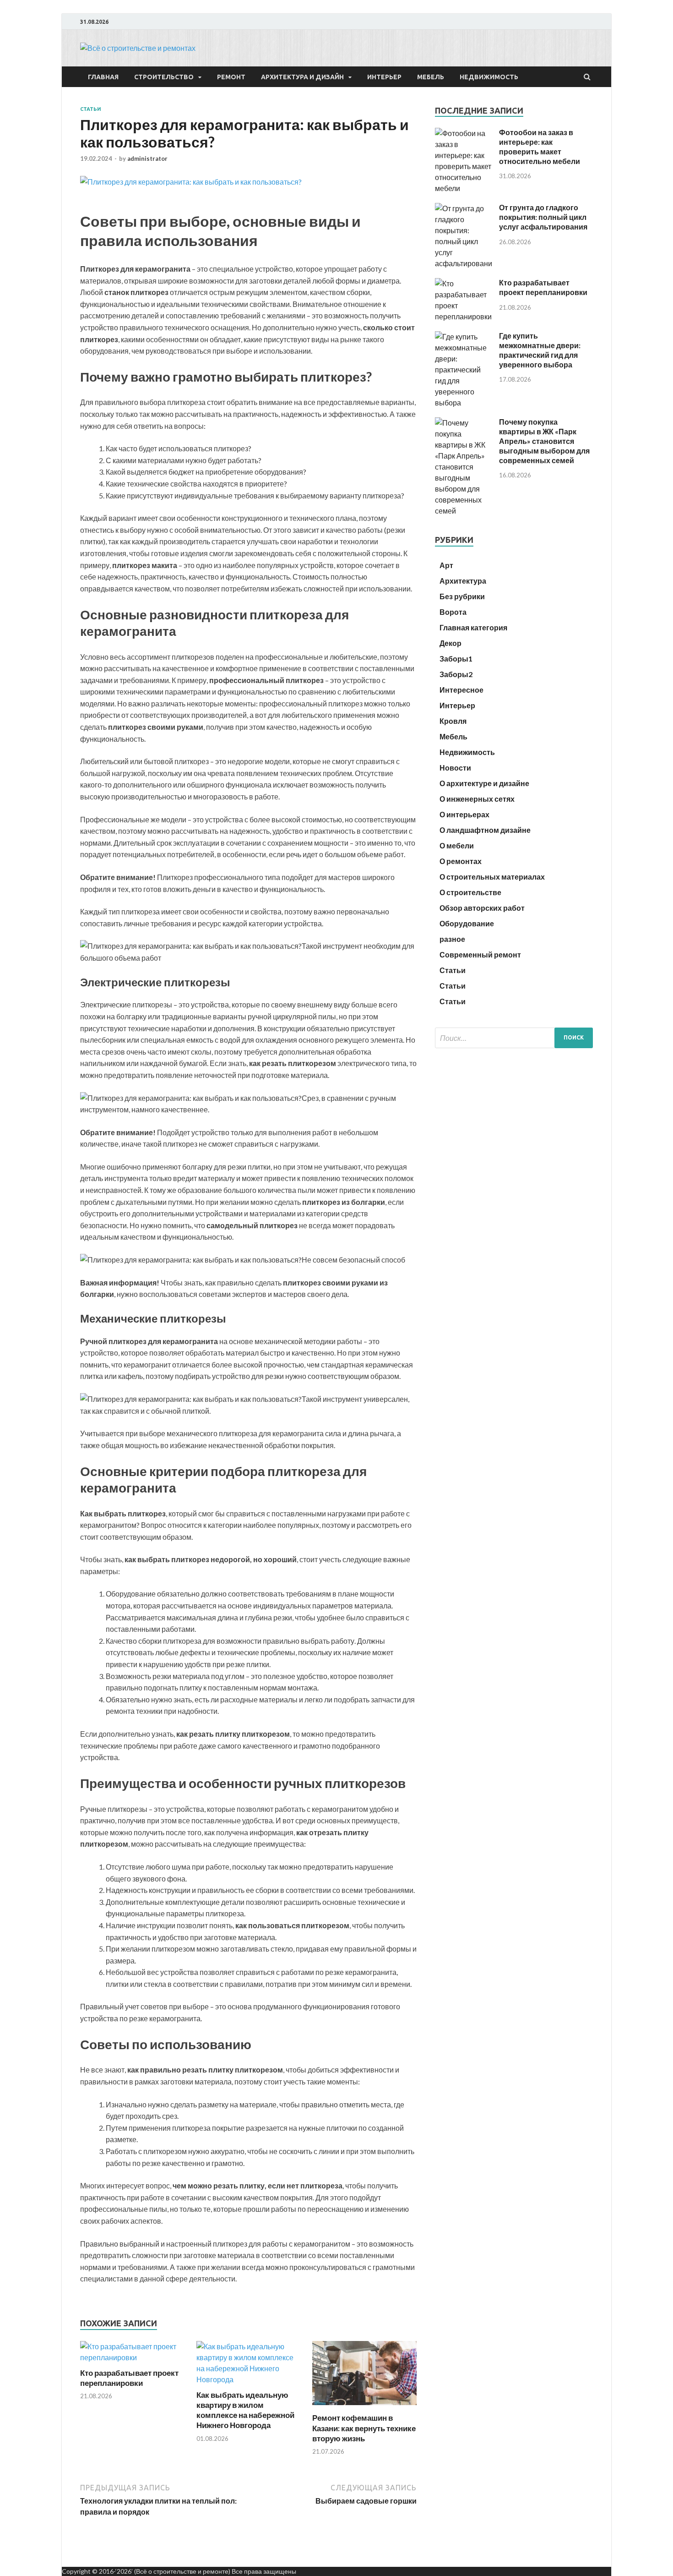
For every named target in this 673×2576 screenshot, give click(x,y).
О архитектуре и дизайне (484, 783)
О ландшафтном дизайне (485, 830)
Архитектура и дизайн (302, 77)
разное (452, 939)
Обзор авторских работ (482, 908)
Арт (446, 565)
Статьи (91, 109)
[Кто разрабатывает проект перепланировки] (132, 2357)
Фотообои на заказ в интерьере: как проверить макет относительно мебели (540, 146)
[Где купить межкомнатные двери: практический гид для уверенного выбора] (464, 402)
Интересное (461, 690)
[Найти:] (514, 1038)
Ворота (453, 612)
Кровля (453, 721)
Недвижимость (489, 77)
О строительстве (470, 892)
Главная (103, 77)
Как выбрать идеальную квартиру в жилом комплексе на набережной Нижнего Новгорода (245, 2410)
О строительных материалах (492, 877)
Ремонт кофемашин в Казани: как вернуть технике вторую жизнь (364, 2428)
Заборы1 (456, 659)
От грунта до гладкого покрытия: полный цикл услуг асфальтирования (543, 217)
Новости (455, 768)
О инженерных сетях (477, 799)
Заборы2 (456, 674)
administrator (147, 159)
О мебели (457, 845)
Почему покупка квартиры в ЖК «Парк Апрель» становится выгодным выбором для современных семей (544, 441)
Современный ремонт (480, 954)
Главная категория (473, 627)
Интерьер (384, 77)
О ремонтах (461, 861)
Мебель (431, 77)
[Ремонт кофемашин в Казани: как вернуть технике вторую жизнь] (364, 2407)
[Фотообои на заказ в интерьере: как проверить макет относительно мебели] (464, 188)
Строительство (164, 77)
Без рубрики (462, 596)
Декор (450, 643)
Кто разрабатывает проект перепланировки (129, 2378)
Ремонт (231, 77)
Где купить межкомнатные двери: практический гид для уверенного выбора (540, 350)
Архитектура (463, 581)
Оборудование (467, 923)
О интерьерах (464, 814)
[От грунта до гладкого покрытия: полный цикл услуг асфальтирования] (464, 263)
